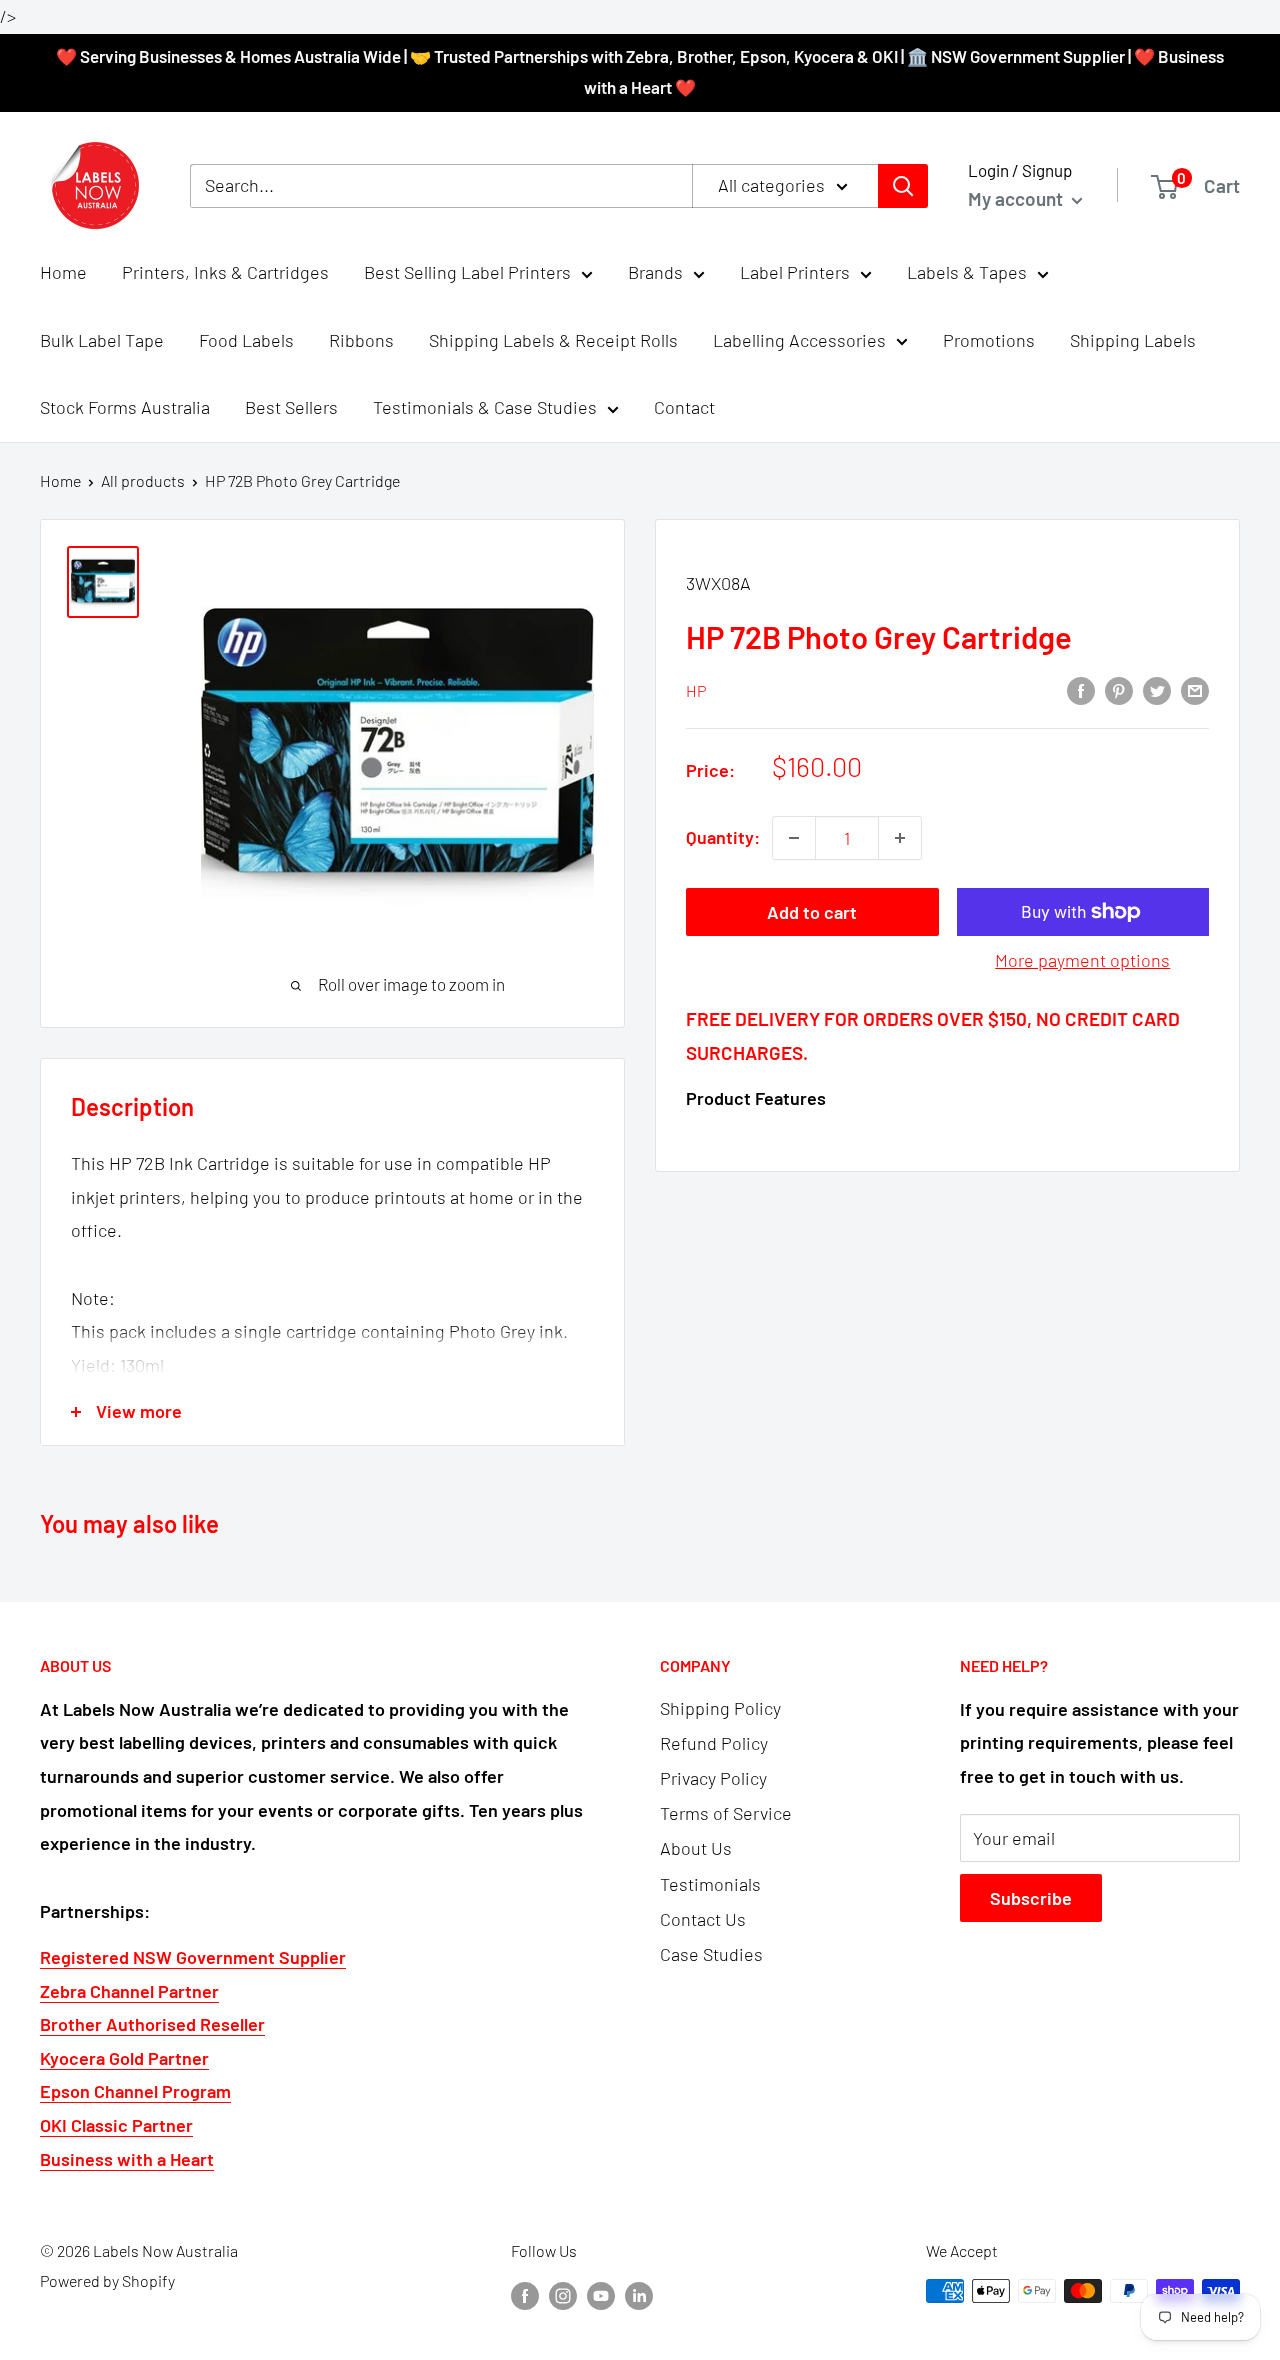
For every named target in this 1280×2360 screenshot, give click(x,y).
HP (696, 690)
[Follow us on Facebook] (525, 2294)
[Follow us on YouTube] (601, 2294)
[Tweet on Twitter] (1157, 689)
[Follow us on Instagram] (563, 2294)
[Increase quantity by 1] (900, 838)
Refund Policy (714, 1743)
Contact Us (703, 1919)
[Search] (903, 186)
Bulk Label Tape (102, 340)
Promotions (989, 340)
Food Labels (246, 340)
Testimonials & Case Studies (485, 408)
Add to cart (812, 912)
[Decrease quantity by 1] (794, 838)
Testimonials (710, 1884)
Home (63, 272)
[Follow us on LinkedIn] (639, 2294)
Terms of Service (726, 1813)
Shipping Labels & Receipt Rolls (553, 340)
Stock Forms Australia (125, 408)
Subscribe (1031, 1898)
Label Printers (795, 272)
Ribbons (361, 340)
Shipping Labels (1133, 340)
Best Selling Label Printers (467, 272)
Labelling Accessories (799, 340)
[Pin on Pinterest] (1119, 689)
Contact (684, 408)
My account (1017, 198)
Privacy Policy (713, 1778)
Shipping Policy (720, 1708)
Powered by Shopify (107, 2280)
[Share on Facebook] (1081, 689)
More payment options (1082, 960)
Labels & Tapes (967, 272)
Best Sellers (291, 408)
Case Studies (711, 1954)
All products (143, 480)
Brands (655, 272)
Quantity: (723, 837)
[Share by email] (1195, 689)
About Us (696, 1848)
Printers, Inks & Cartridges (225, 272)
